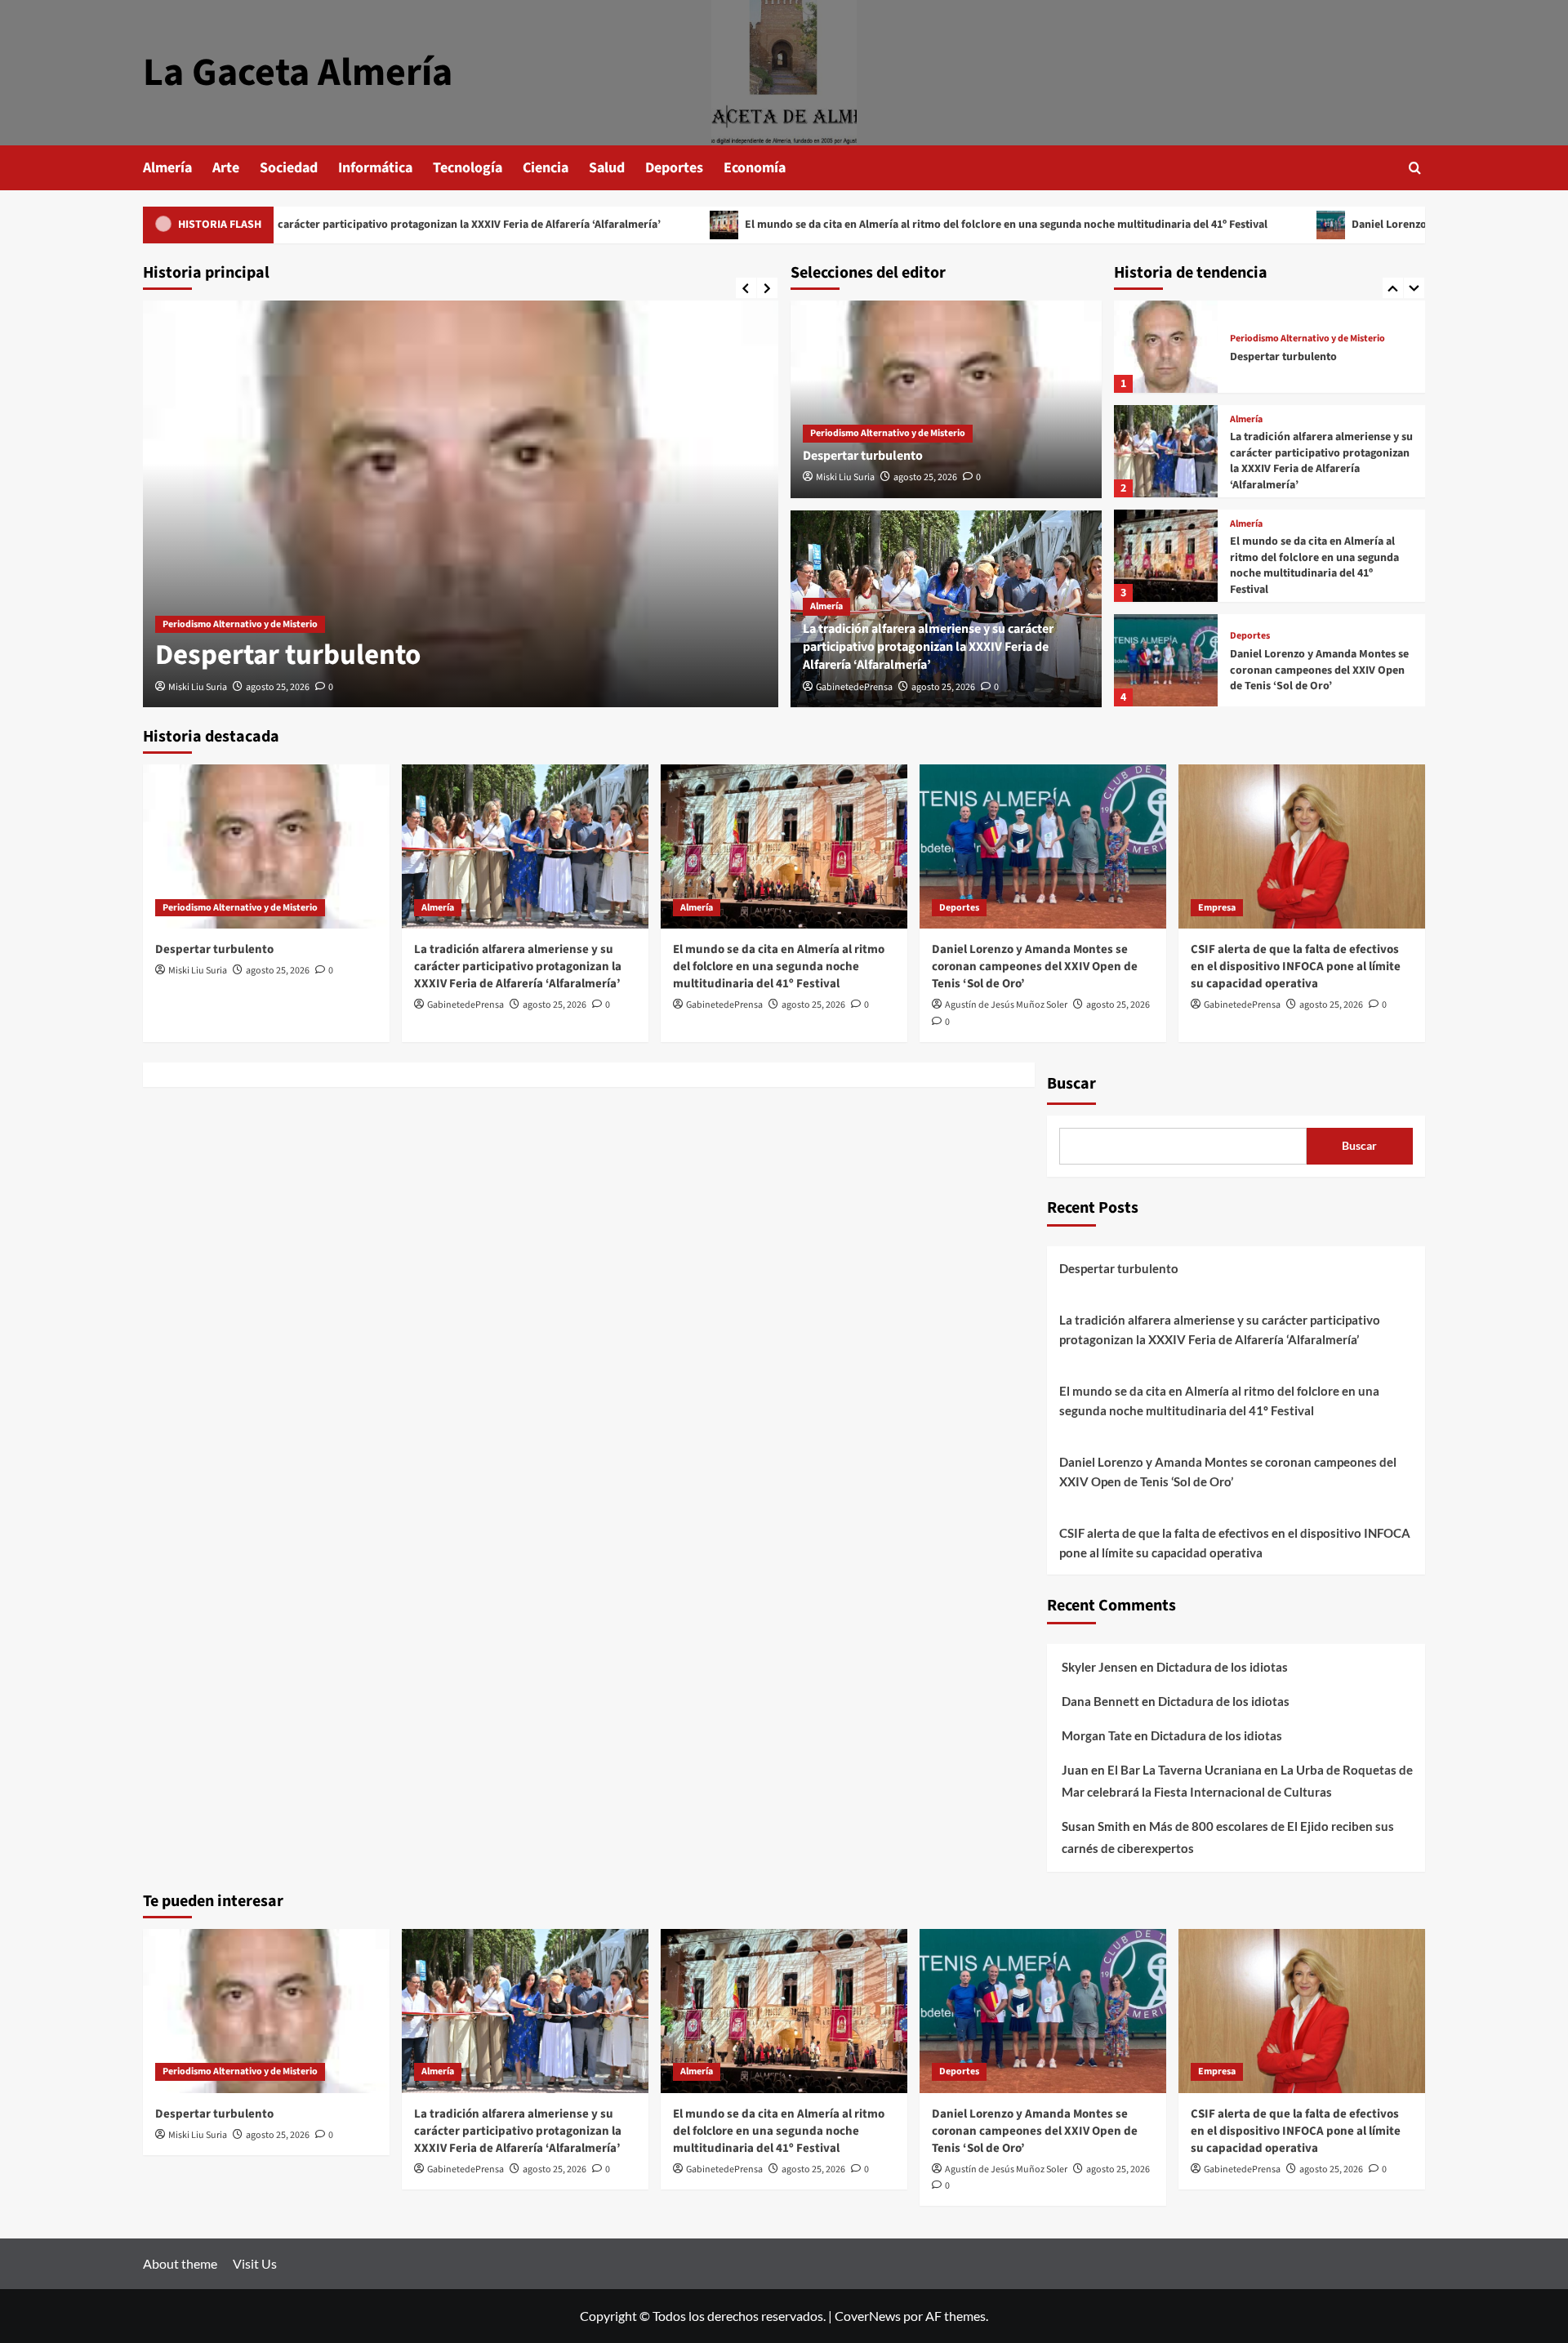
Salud (607, 168)
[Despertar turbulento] (461, 504)
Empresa (1217, 908)
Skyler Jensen (1100, 1667)
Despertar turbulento (288, 655)
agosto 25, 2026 (278, 687)
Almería (167, 168)
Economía (755, 168)
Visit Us (255, 2263)
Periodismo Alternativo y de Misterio (240, 624)
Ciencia (546, 168)
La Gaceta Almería (298, 73)
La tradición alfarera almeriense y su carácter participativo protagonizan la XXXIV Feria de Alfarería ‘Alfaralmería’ (928, 647)
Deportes (674, 168)
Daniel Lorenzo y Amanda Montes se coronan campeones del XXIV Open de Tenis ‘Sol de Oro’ (1319, 670)
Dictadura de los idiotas (1222, 1667)
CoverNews (868, 2316)
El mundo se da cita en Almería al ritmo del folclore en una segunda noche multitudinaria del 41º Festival (882, 225)
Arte (226, 168)
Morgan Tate (1097, 1735)
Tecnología (468, 168)
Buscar (1071, 1084)
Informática (375, 168)
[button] (1415, 168)
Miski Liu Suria (198, 687)
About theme (180, 2263)
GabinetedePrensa (854, 687)
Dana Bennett (1100, 1701)
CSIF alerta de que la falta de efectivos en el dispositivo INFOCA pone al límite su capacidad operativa (1296, 967)
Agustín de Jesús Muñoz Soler (1006, 1005)
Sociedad (289, 168)
